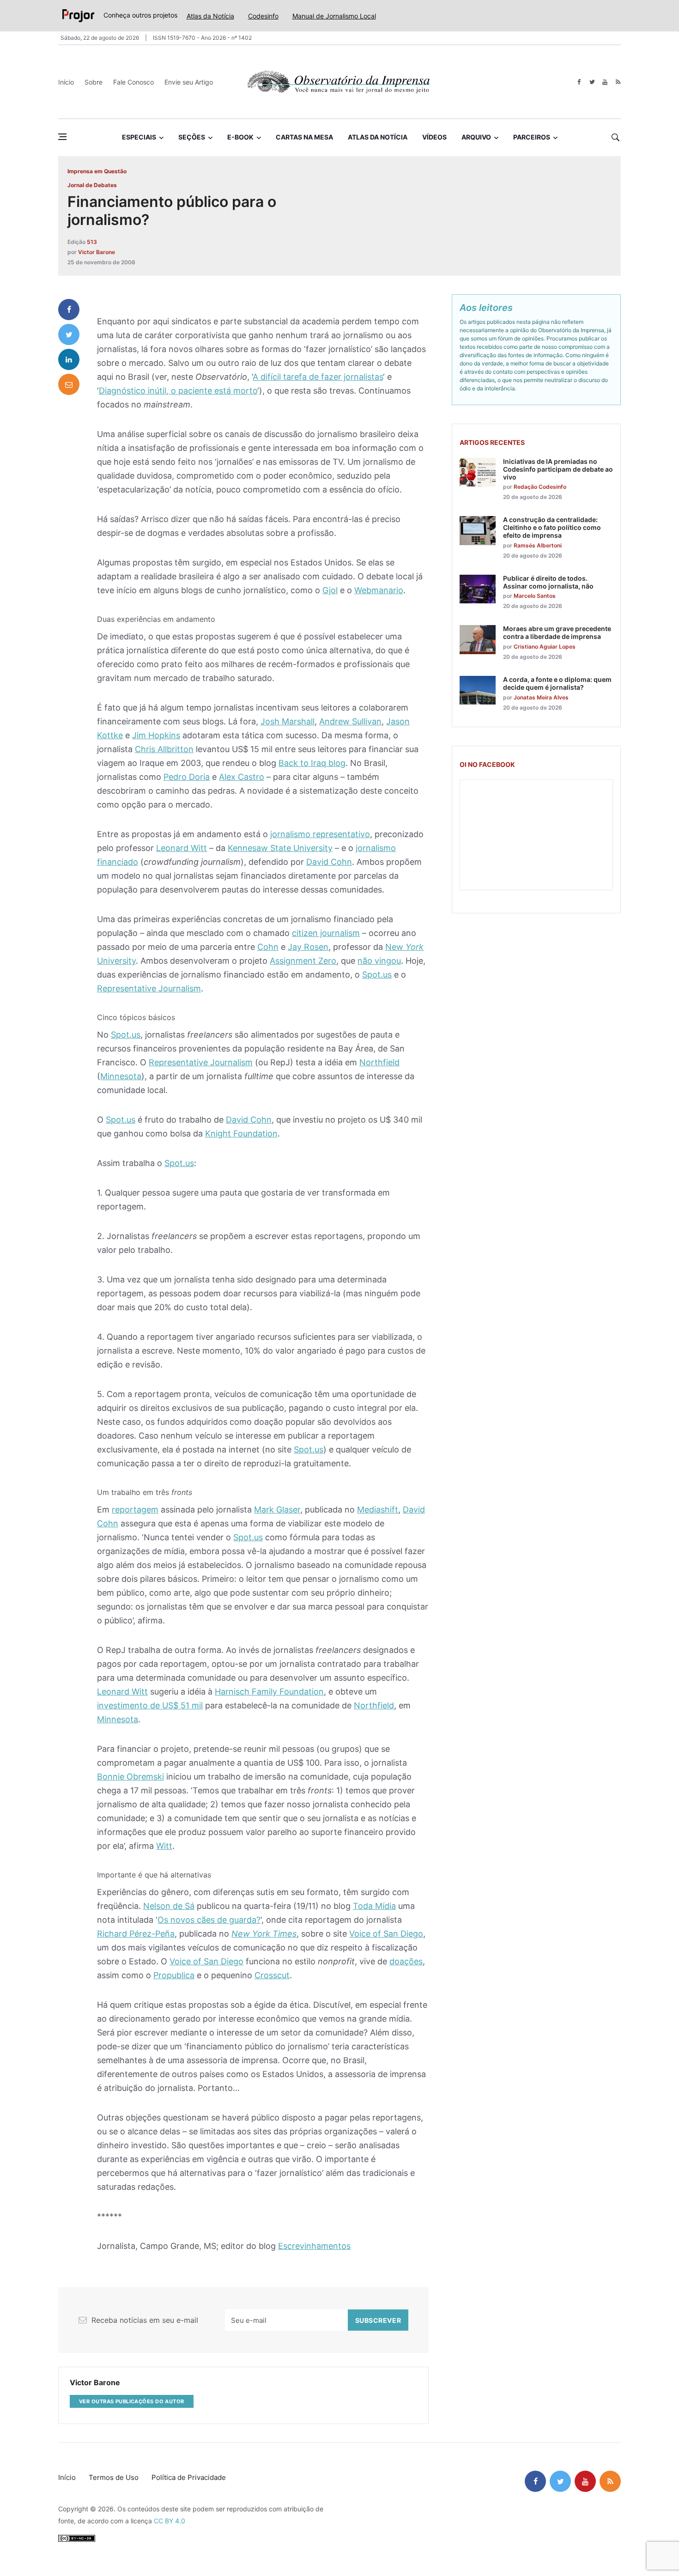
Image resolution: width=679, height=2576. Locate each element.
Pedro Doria (187, 777)
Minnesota (121, 1076)
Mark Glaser (277, 1510)
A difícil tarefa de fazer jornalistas (318, 377)
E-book (240, 137)
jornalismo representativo (320, 834)
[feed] (618, 82)
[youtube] (605, 82)
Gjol (330, 590)
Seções (192, 137)
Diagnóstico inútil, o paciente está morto (178, 391)
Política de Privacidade (189, 2477)
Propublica (174, 1975)
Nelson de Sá (169, 1906)
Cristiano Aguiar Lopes (545, 647)
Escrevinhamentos (314, 2246)
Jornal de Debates (92, 185)
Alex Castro (242, 777)
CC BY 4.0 (170, 2521)
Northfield (379, 1062)
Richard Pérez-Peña (136, 1934)
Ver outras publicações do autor (132, 2401)
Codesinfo (263, 16)
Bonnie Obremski (130, 1777)
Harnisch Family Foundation (269, 1692)
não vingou (379, 961)
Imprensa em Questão (97, 171)
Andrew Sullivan (350, 721)
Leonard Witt (182, 848)
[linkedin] (69, 359)
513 (92, 242)
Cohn (268, 947)
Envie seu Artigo (189, 82)
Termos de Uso (114, 2477)
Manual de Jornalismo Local (334, 16)
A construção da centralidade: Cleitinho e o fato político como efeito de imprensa (552, 527)
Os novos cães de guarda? (209, 1920)
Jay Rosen (308, 947)
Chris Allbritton (164, 749)
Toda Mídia (374, 1906)
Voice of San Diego (386, 1934)
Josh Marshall (288, 721)
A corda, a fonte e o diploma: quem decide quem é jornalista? (557, 683)
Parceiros (532, 137)
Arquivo (476, 137)
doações (406, 1961)
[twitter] (592, 82)
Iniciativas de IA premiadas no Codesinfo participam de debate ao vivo (558, 469)
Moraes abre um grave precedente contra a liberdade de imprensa (557, 632)
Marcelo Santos (535, 596)
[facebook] (579, 82)
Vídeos (434, 137)
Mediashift (378, 1510)
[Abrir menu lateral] (62, 137)
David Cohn (329, 862)
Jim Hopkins (156, 735)
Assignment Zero (303, 961)
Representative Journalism (149, 988)
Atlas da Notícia (210, 16)
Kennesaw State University (280, 848)
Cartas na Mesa (304, 137)
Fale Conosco (133, 82)
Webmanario (379, 590)
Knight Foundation (241, 1133)
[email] (69, 384)
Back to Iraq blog (312, 763)
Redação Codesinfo (540, 487)
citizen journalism (326, 933)
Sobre (94, 82)
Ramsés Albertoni (538, 545)
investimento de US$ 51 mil (150, 1705)
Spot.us (377, 975)
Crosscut (272, 1975)
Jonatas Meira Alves (541, 697)
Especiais (139, 137)
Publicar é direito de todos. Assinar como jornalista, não (548, 582)
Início (66, 82)
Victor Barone (97, 252)
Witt (164, 1846)
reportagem (135, 1510)
